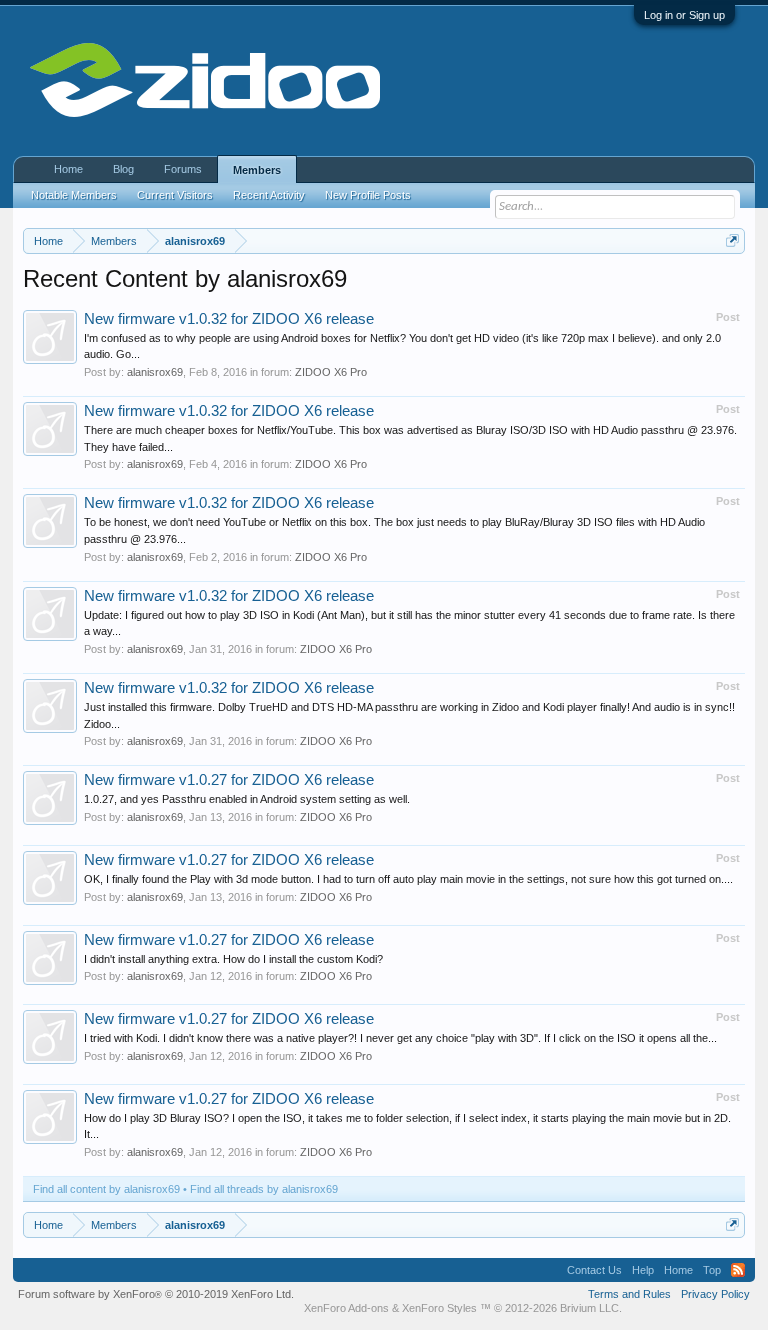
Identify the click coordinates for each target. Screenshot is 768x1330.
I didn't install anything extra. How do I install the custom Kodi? (233, 959)
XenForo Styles (439, 1308)
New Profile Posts (368, 195)
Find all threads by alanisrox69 (264, 1189)
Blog (123, 169)
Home (68, 169)
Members (257, 170)
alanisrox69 (155, 372)
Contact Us (594, 1270)
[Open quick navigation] (732, 240)
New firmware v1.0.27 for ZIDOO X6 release (229, 780)
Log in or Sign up (684, 15)
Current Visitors (175, 195)
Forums (183, 169)
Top (712, 1270)
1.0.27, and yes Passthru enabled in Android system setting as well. (247, 799)
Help (643, 1270)
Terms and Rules (629, 1294)
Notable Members (74, 195)
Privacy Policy (715, 1294)
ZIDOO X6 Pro (331, 372)
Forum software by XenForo (156, 1294)
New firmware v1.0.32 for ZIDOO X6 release (229, 319)
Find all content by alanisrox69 (106, 1189)
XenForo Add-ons (346, 1308)
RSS (738, 1270)
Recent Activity (269, 195)
